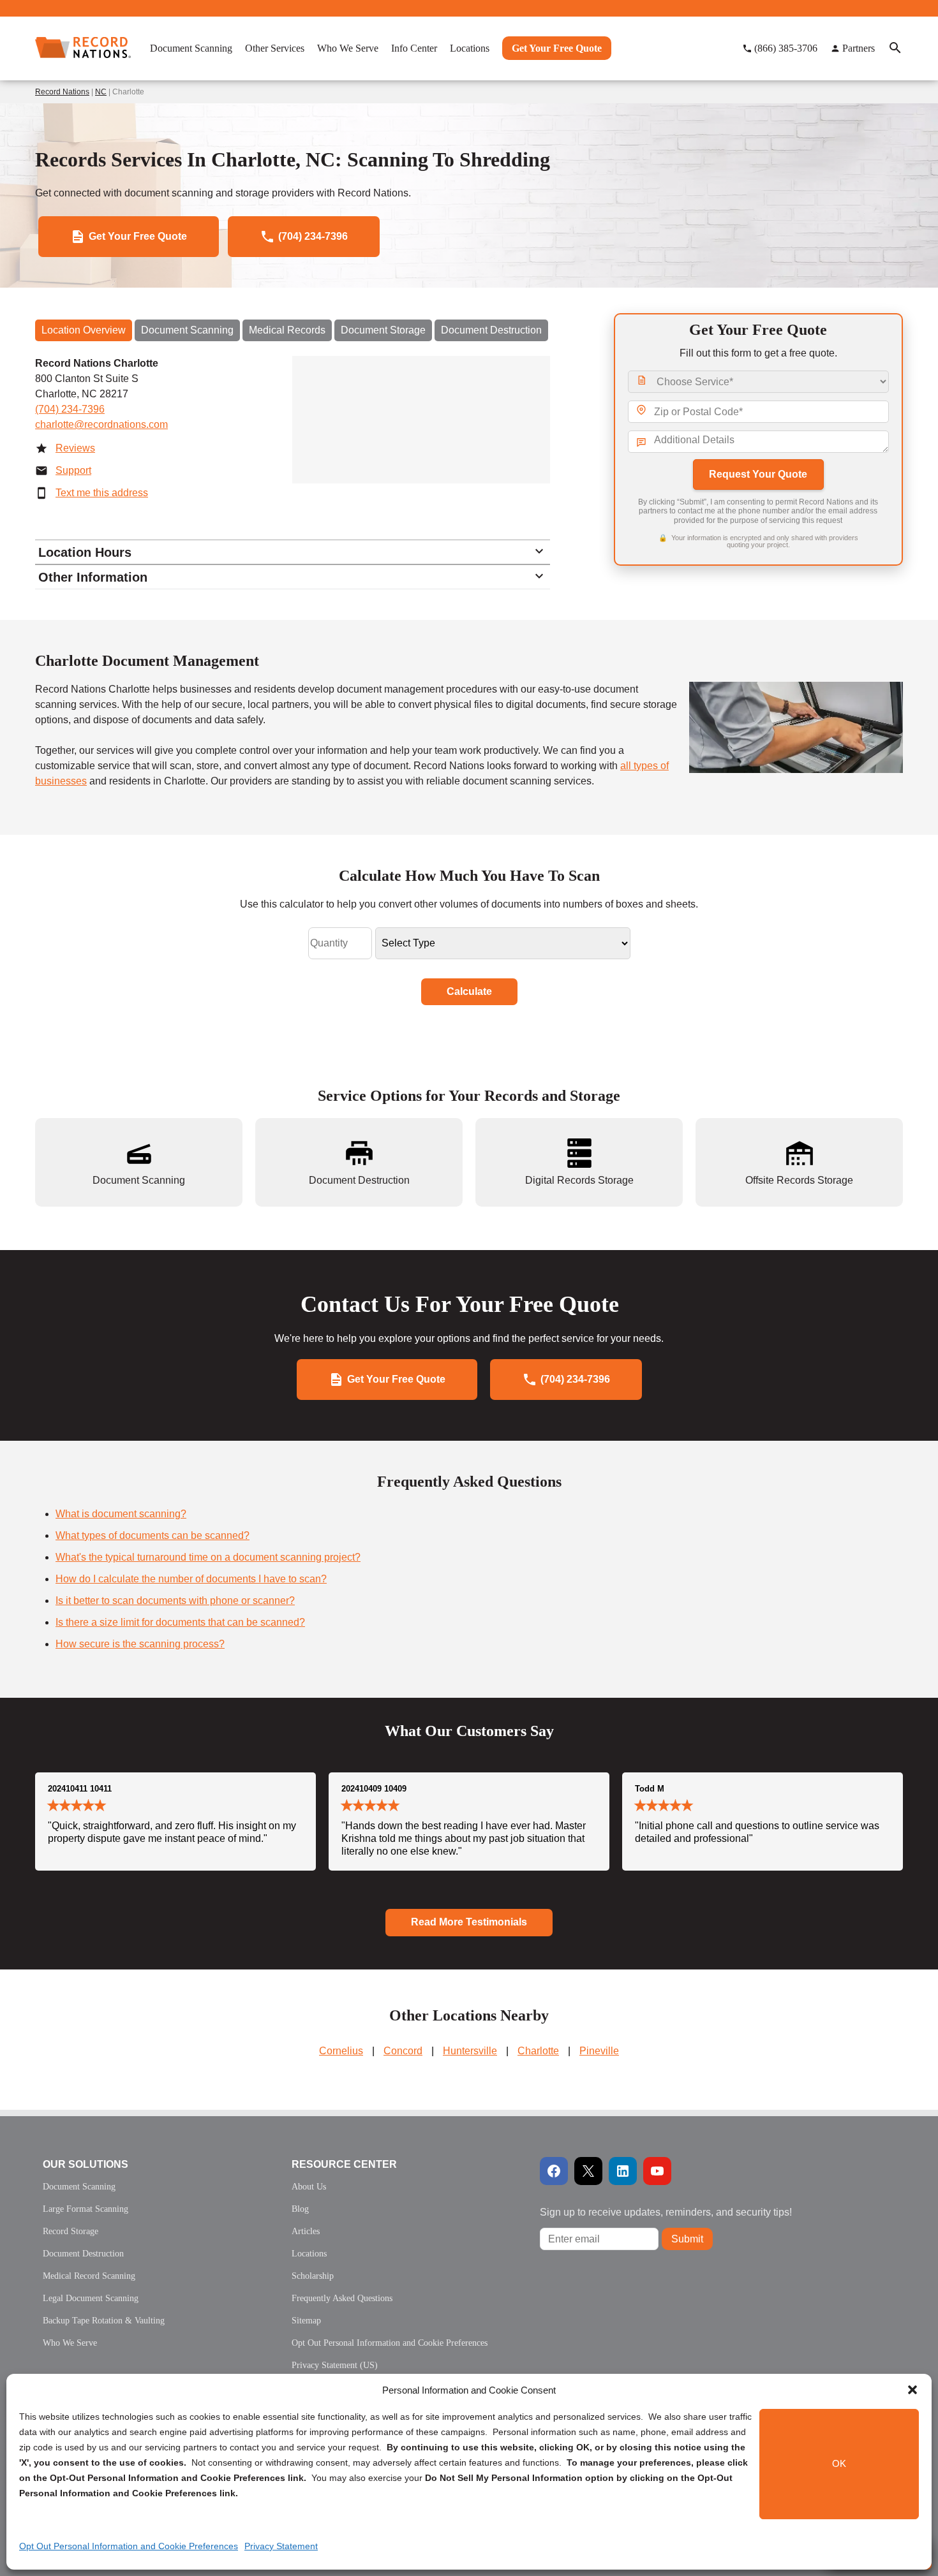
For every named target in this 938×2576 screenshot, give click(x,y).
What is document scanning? (121, 1514)
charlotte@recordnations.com (101, 424)
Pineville (599, 2051)
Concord (403, 2051)
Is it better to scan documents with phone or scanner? (175, 1601)
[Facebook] (554, 2171)
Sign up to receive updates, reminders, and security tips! (666, 2212)
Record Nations (62, 92)
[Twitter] (588, 2171)
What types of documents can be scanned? (153, 1535)
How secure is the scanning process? (140, 1644)
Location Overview (84, 330)
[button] (912, 2390)
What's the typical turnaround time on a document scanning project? (208, 1557)
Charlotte (538, 2051)
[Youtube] (657, 2171)
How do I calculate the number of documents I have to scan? (191, 1579)
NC (101, 92)
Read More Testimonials (469, 1922)
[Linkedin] (623, 2171)
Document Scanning (187, 330)
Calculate (469, 991)
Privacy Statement (281, 2546)
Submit (687, 2239)
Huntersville (470, 2051)
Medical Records (287, 330)
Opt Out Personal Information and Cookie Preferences (129, 2546)
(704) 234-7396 (70, 409)
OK (839, 2464)
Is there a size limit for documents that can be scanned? (180, 1622)
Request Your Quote (758, 474)
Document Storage (383, 330)
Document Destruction (491, 330)
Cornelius (341, 2051)
